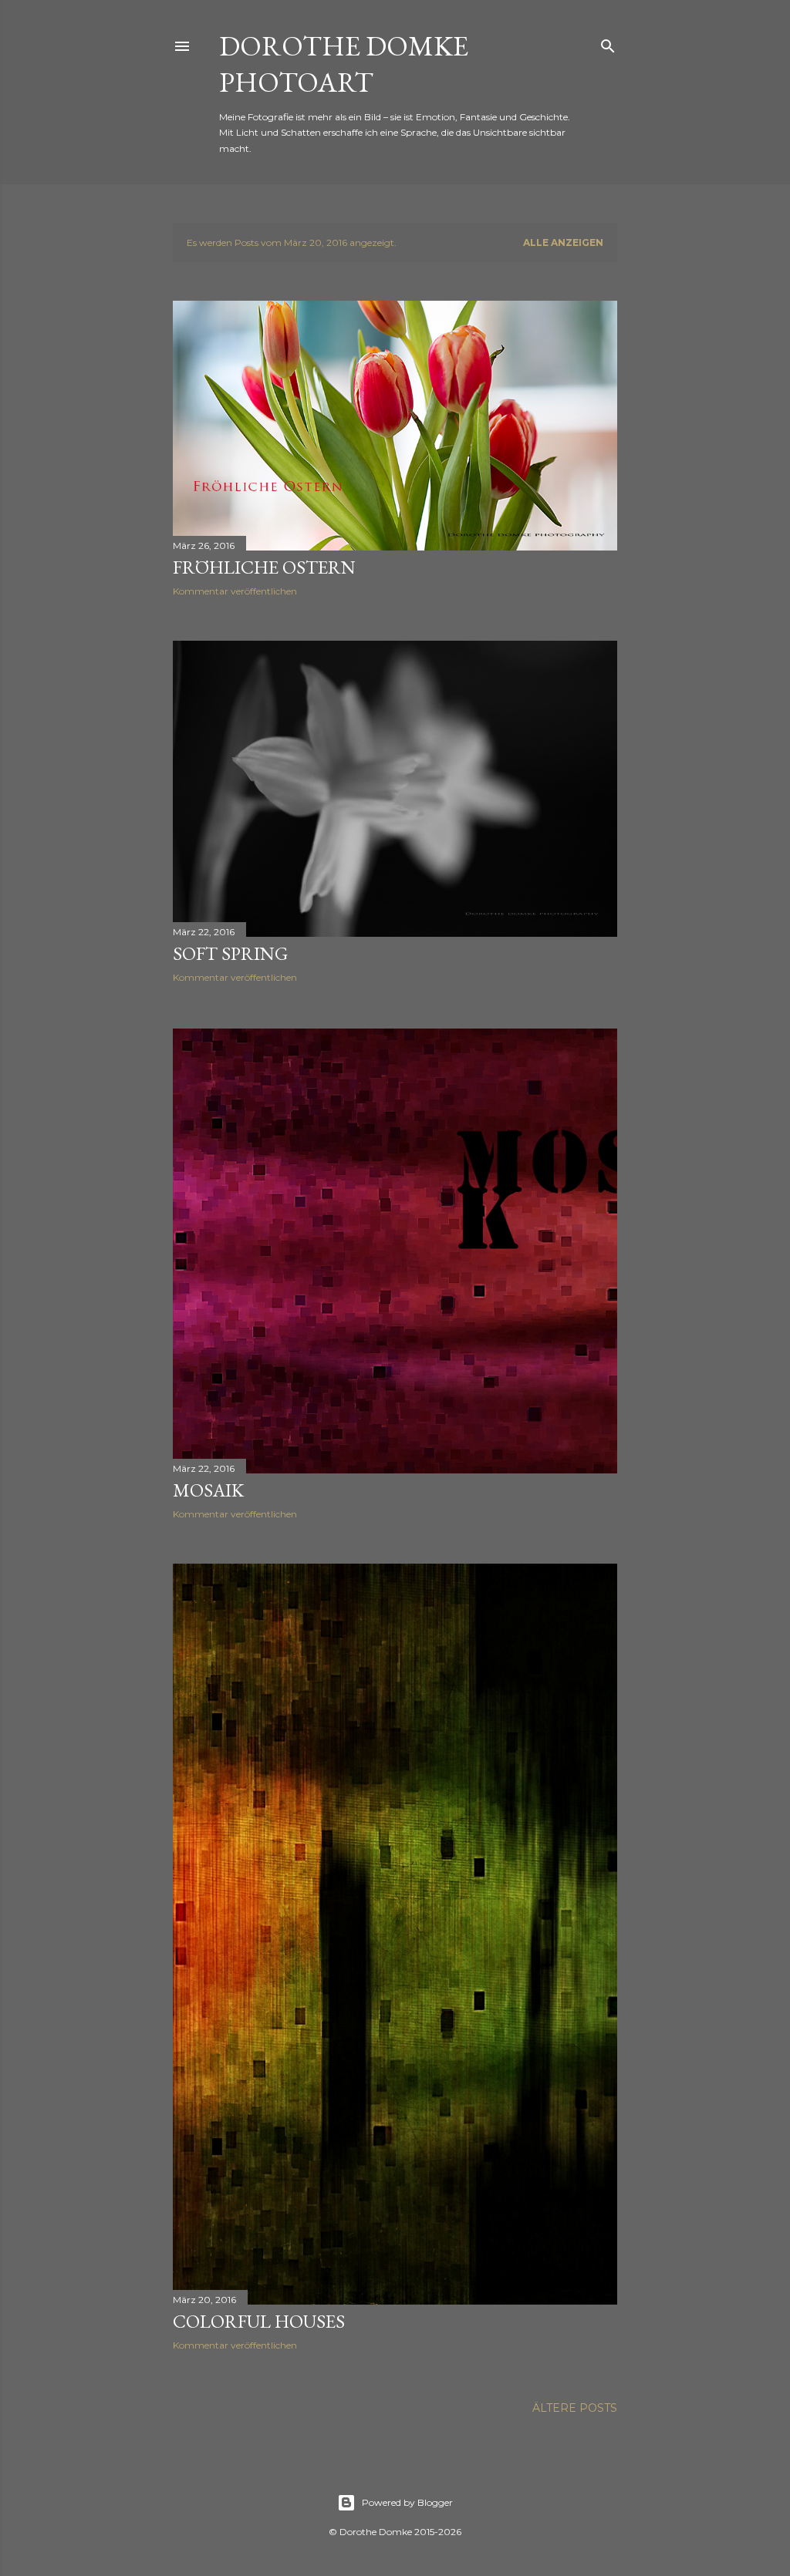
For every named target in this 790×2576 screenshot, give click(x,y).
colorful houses (259, 2321)
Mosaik (208, 1490)
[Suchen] (608, 43)
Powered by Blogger (407, 2502)
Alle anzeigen (563, 242)
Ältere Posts (575, 2408)
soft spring (230, 953)
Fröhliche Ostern (264, 567)
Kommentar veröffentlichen (235, 591)
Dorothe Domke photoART (344, 64)
